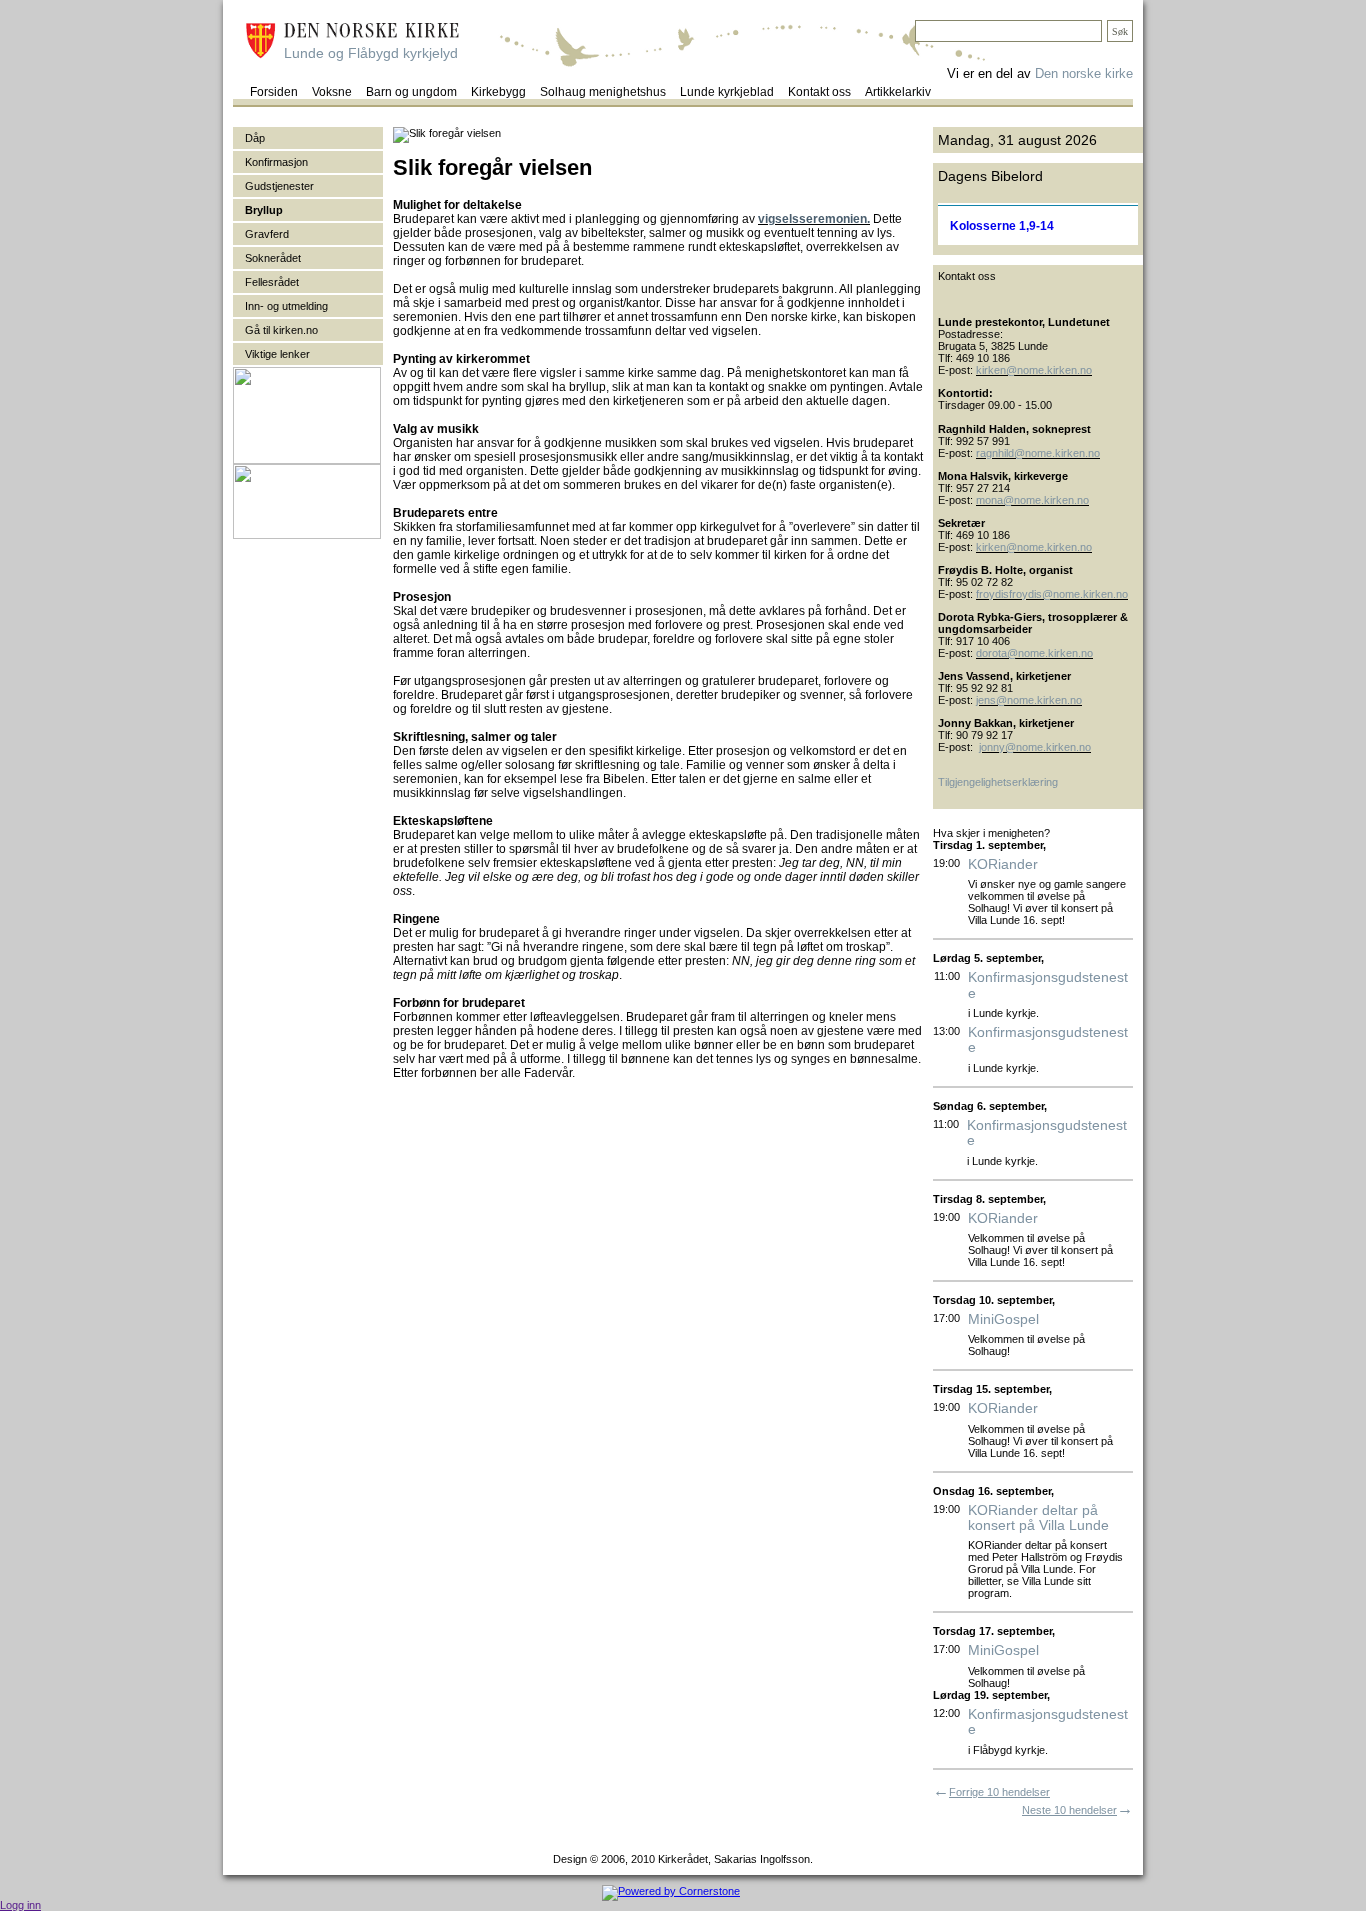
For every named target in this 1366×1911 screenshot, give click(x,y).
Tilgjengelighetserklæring (998, 782)
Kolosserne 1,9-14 (1002, 226)
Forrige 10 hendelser (999, 1792)
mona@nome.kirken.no (1032, 500)
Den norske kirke (1084, 73)
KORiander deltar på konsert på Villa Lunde (1038, 1518)
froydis (992, 594)
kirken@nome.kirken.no (1034, 370)
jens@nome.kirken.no (1029, 700)
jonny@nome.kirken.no (1035, 747)
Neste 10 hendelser (1069, 1810)
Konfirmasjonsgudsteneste (1048, 985)
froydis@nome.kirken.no (1068, 594)
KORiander (1003, 864)
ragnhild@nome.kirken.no (1038, 453)
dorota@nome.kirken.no (1034, 653)
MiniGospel (1003, 1319)
